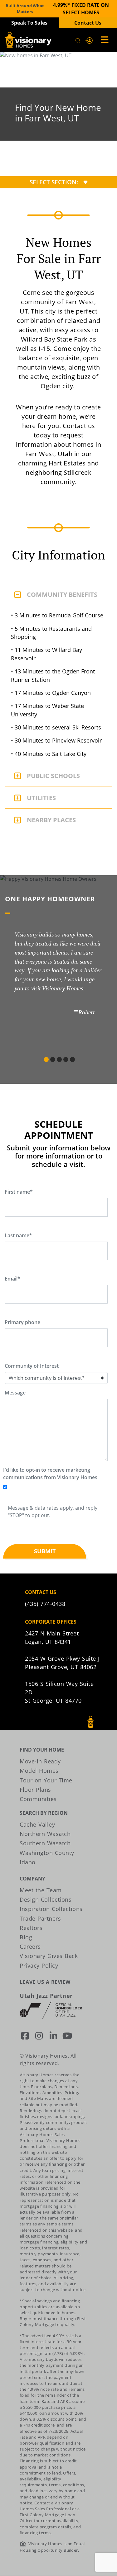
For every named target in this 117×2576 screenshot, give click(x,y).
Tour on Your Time (46, 1780)
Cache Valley (37, 1824)
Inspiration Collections (51, 1909)
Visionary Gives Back (49, 1956)
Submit (45, 1551)
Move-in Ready (40, 1761)
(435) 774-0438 (45, 1604)
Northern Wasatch (45, 1834)
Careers (30, 1946)
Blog (26, 1937)
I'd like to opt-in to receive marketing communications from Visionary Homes (50, 1474)
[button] (89, 40)
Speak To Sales (29, 23)
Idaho (28, 1862)
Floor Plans (35, 1790)
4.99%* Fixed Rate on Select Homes (81, 9)
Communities (38, 1799)
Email (12, 1279)
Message (15, 1393)
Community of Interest (32, 1366)
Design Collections (46, 1899)
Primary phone (22, 1322)
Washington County (47, 1853)
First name (19, 1192)
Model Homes (39, 1771)
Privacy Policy (39, 1965)
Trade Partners (40, 1918)
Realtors (31, 1928)
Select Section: (54, 182)
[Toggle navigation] (103, 40)
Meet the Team (41, 1890)
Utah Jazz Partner (46, 1996)
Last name (18, 1235)
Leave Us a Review (45, 1982)
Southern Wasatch (45, 1843)
